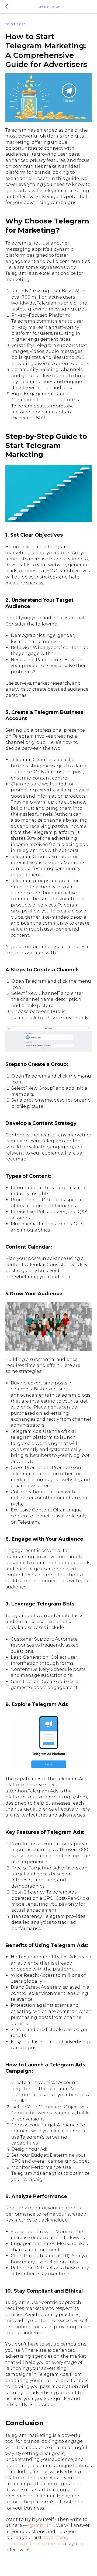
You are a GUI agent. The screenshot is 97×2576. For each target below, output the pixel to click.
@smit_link (41, 2525)
